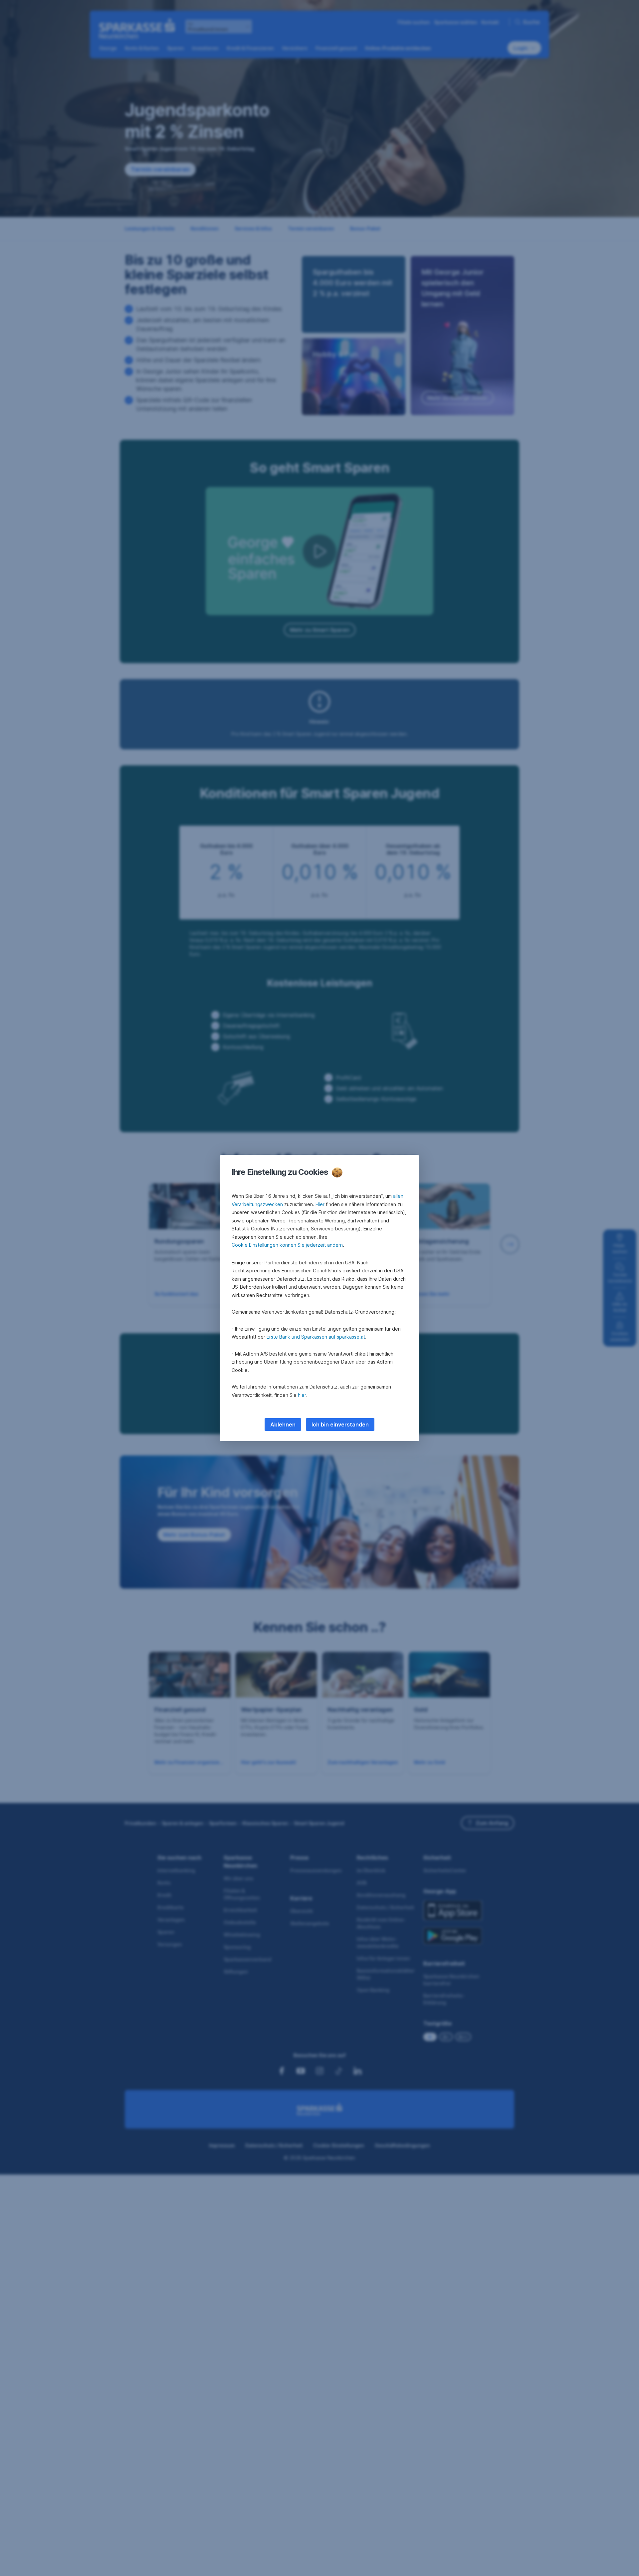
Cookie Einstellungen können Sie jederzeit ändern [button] (287, 1245)
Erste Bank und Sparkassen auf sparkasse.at (316, 1337)
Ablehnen (283, 1424)
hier (302, 1395)
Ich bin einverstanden (340, 1424)
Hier (320, 1204)
